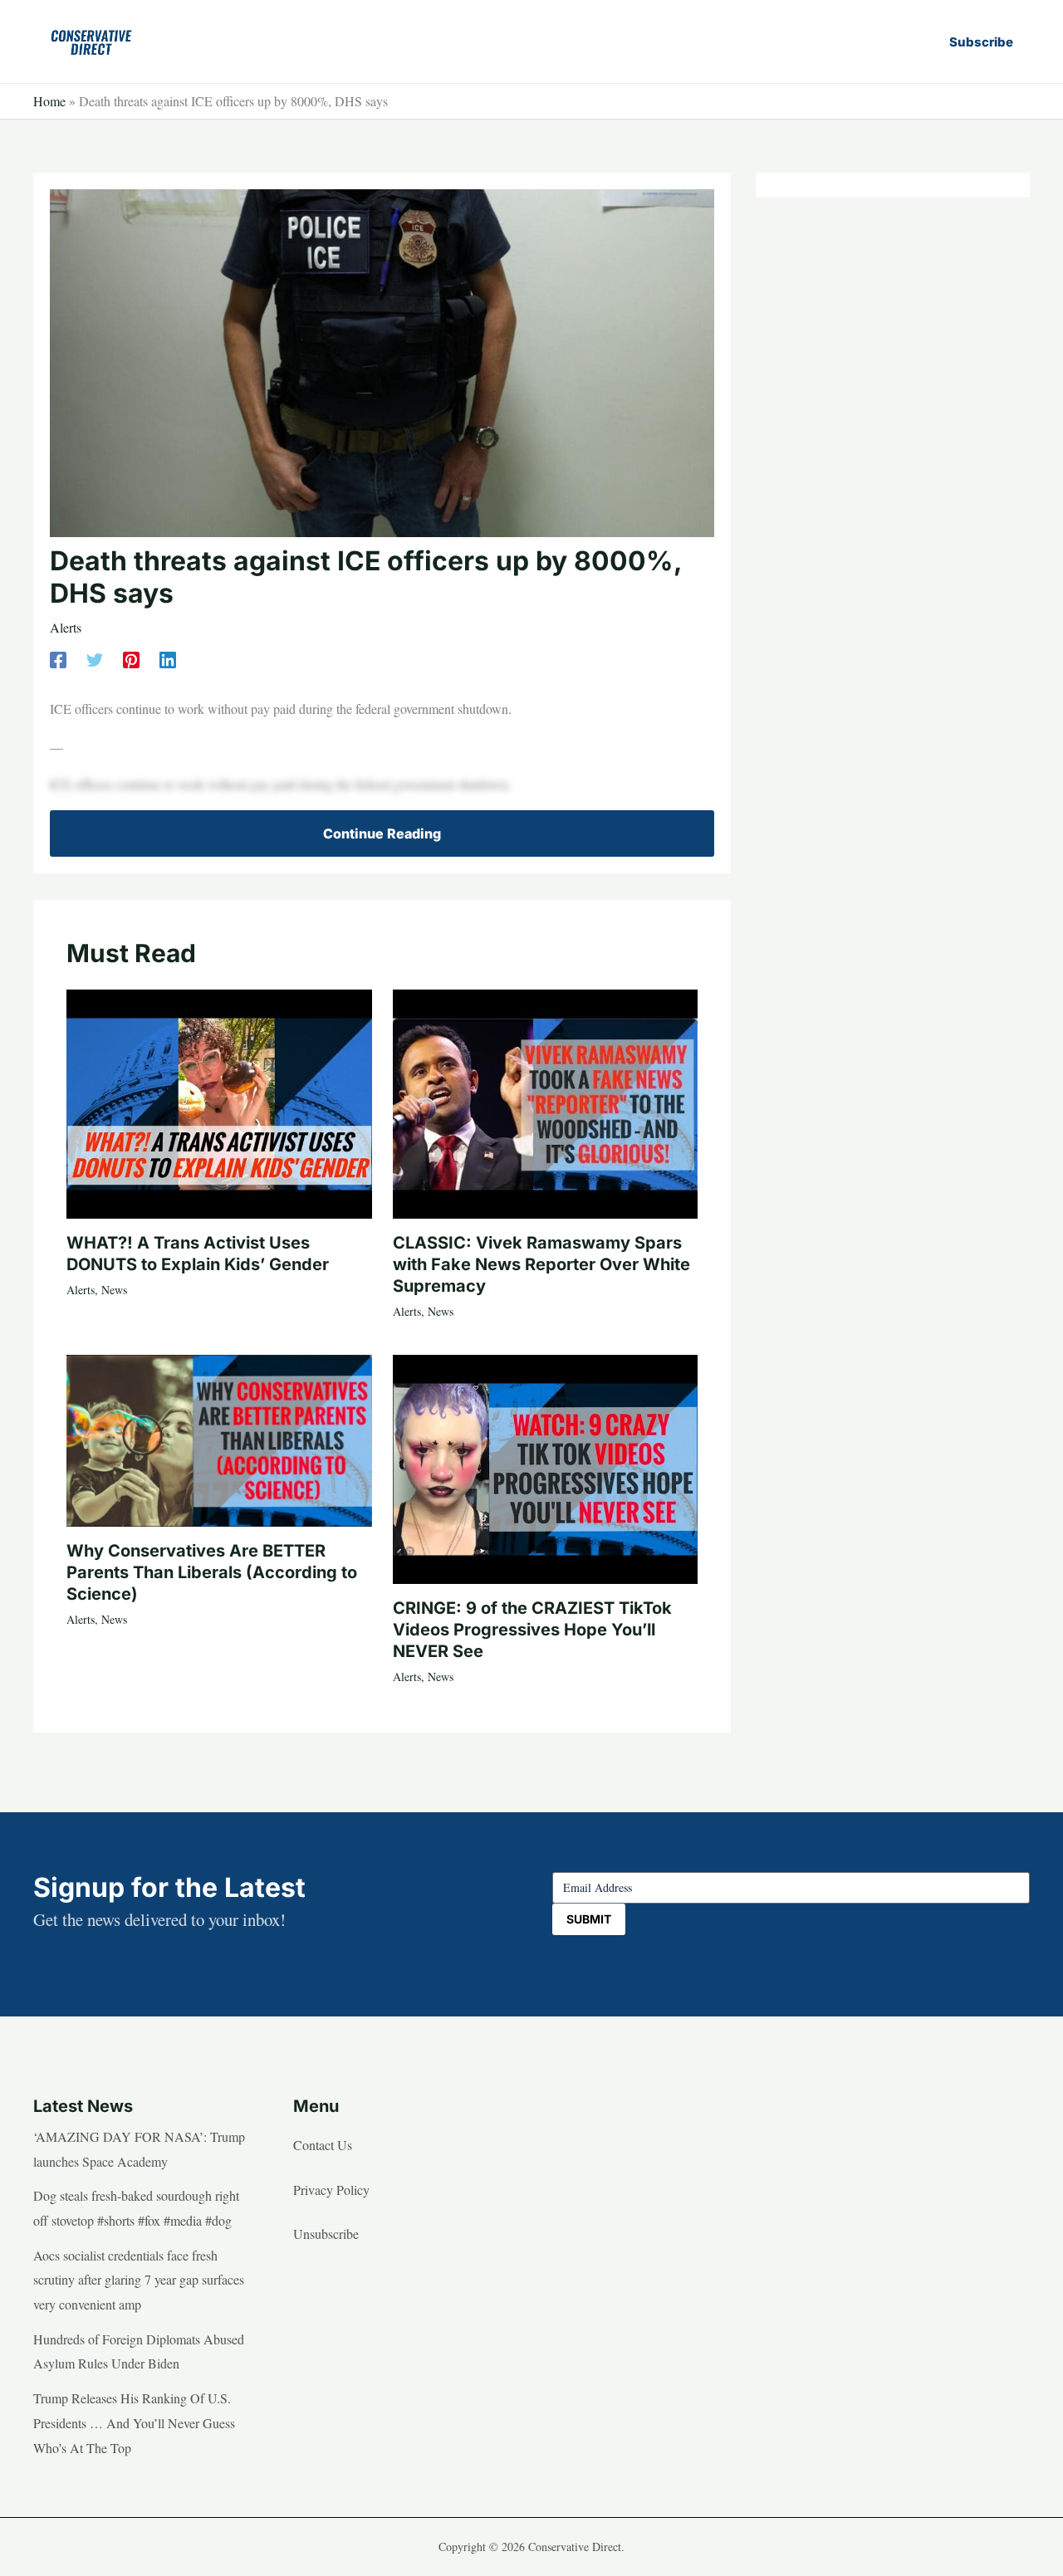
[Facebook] (58, 658)
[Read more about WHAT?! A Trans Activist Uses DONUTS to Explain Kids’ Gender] (219, 1101)
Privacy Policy (331, 2190)
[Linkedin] (168, 658)
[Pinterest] (131, 658)
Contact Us (323, 2145)
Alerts (66, 627)
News (114, 1290)
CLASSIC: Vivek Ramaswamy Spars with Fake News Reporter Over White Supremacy (541, 1264)
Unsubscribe (326, 2234)
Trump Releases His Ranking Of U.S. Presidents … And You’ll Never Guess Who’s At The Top (134, 2422)
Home (49, 101)
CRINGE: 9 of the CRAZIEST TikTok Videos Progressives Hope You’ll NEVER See (532, 1630)
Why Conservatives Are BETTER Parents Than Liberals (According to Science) (212, 1572)
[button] (981, 42)
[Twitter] (95, 658)
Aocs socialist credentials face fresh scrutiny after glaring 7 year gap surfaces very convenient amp (139, 2280)
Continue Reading (382, 833)
